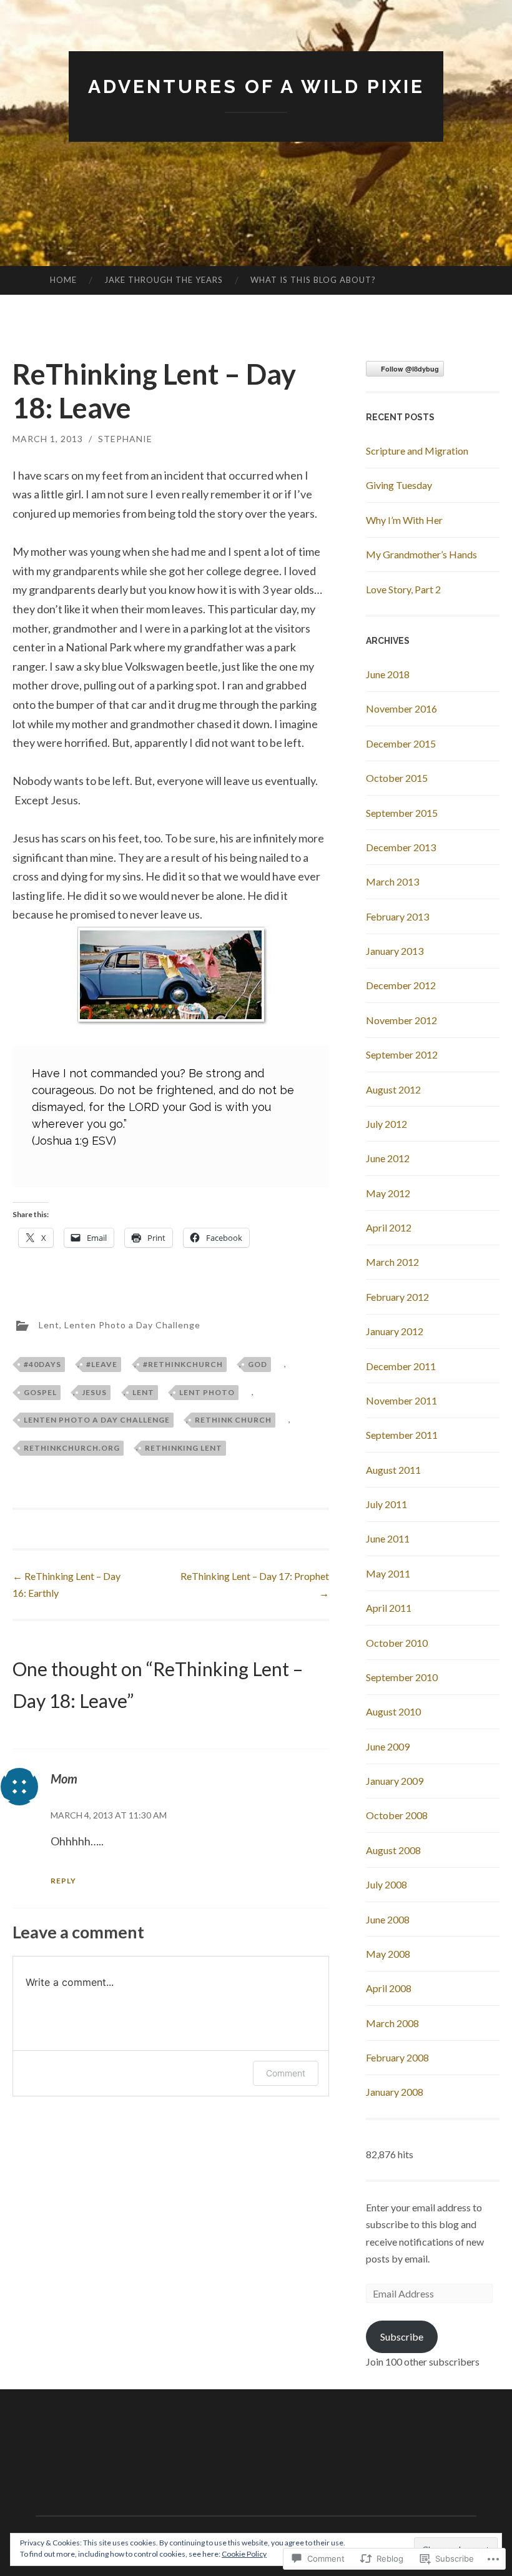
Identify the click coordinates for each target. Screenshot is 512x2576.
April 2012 (389, 1227)
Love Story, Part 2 (403, 589)
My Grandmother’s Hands (421, 554)
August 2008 (393, 1850)
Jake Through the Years (164, 280)
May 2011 (388, 1573)
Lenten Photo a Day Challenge (132, 1325)
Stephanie (125, 439)
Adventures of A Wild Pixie (256, 86)
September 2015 (402, 813)
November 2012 (401, 1020)
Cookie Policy (244, 2554)
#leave (102, 1364)
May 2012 (388, 1193)
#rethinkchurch (183, 1364)
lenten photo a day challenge (97, 1420)
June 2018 (388, 674)
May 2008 (388, 1954)
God (258, 1364)
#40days (42, 1364)
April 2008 (389, 1988)
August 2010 (393, 1711)
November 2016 (401, 708)
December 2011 (401, 1366)
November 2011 (401, 1400)
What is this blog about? (313, 280)
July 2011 (386, 1504)
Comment (286, 2073)
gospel (40, 1392)
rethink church (233, 1420)
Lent (49, 1325)
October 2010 (397, 1643)
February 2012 (397, 1297)
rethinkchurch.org (72, 1448)
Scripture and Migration (417, 451)
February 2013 (397, 916)
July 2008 (386, 1884)
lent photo (207, 1392)
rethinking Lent (184, 1448)
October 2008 (397, 1815)
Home (63, 280)
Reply (63, 1881)
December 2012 (401, 985)
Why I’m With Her (404, 520)
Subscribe (402, 2337)
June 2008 (388, 1919)
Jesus (94, 1392)
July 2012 (386, 1124)
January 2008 (395, 2092)
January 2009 (395, 1781)
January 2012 (395, 1331)
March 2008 (392, 2023)
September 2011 (402, 1435)
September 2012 (402, 1054)
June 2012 (388, 1158)
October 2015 (397, 778)
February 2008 (397, 2057)
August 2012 (393, 1089)
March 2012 (392, 1262)
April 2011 (389, 1608)
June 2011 (388, 1538)
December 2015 (401, 743)
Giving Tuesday (399, 485)
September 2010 (402, 1677)
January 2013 (395, 951)
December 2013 (401, 847)
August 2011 (393, 1470)
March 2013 (392, 881)
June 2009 (388, 1746)
